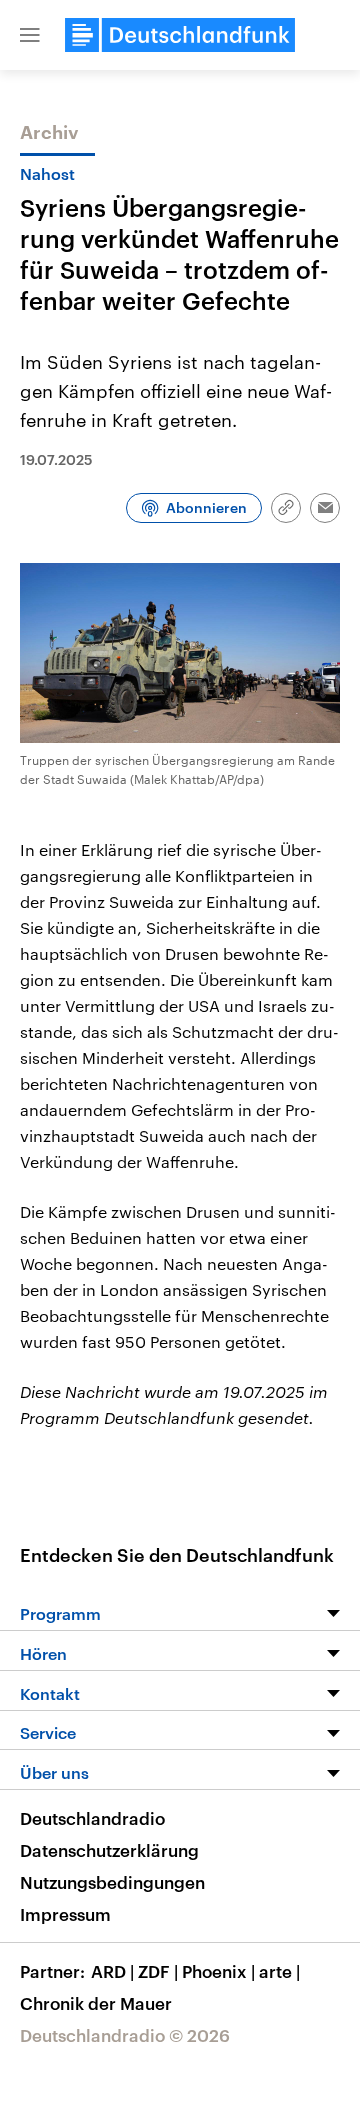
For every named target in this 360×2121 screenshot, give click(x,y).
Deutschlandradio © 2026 (125, 2035)
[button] (30, 35)
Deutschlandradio (92, 1818)
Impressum (65, 1914)
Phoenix (218, 1971)
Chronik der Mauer (96, 2003)
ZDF (158, 1971)
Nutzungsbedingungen (112, 1882)
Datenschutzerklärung (109, 1850)
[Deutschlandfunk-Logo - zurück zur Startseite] (180, 35)
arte (279, 1971)
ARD (112, 1971)
